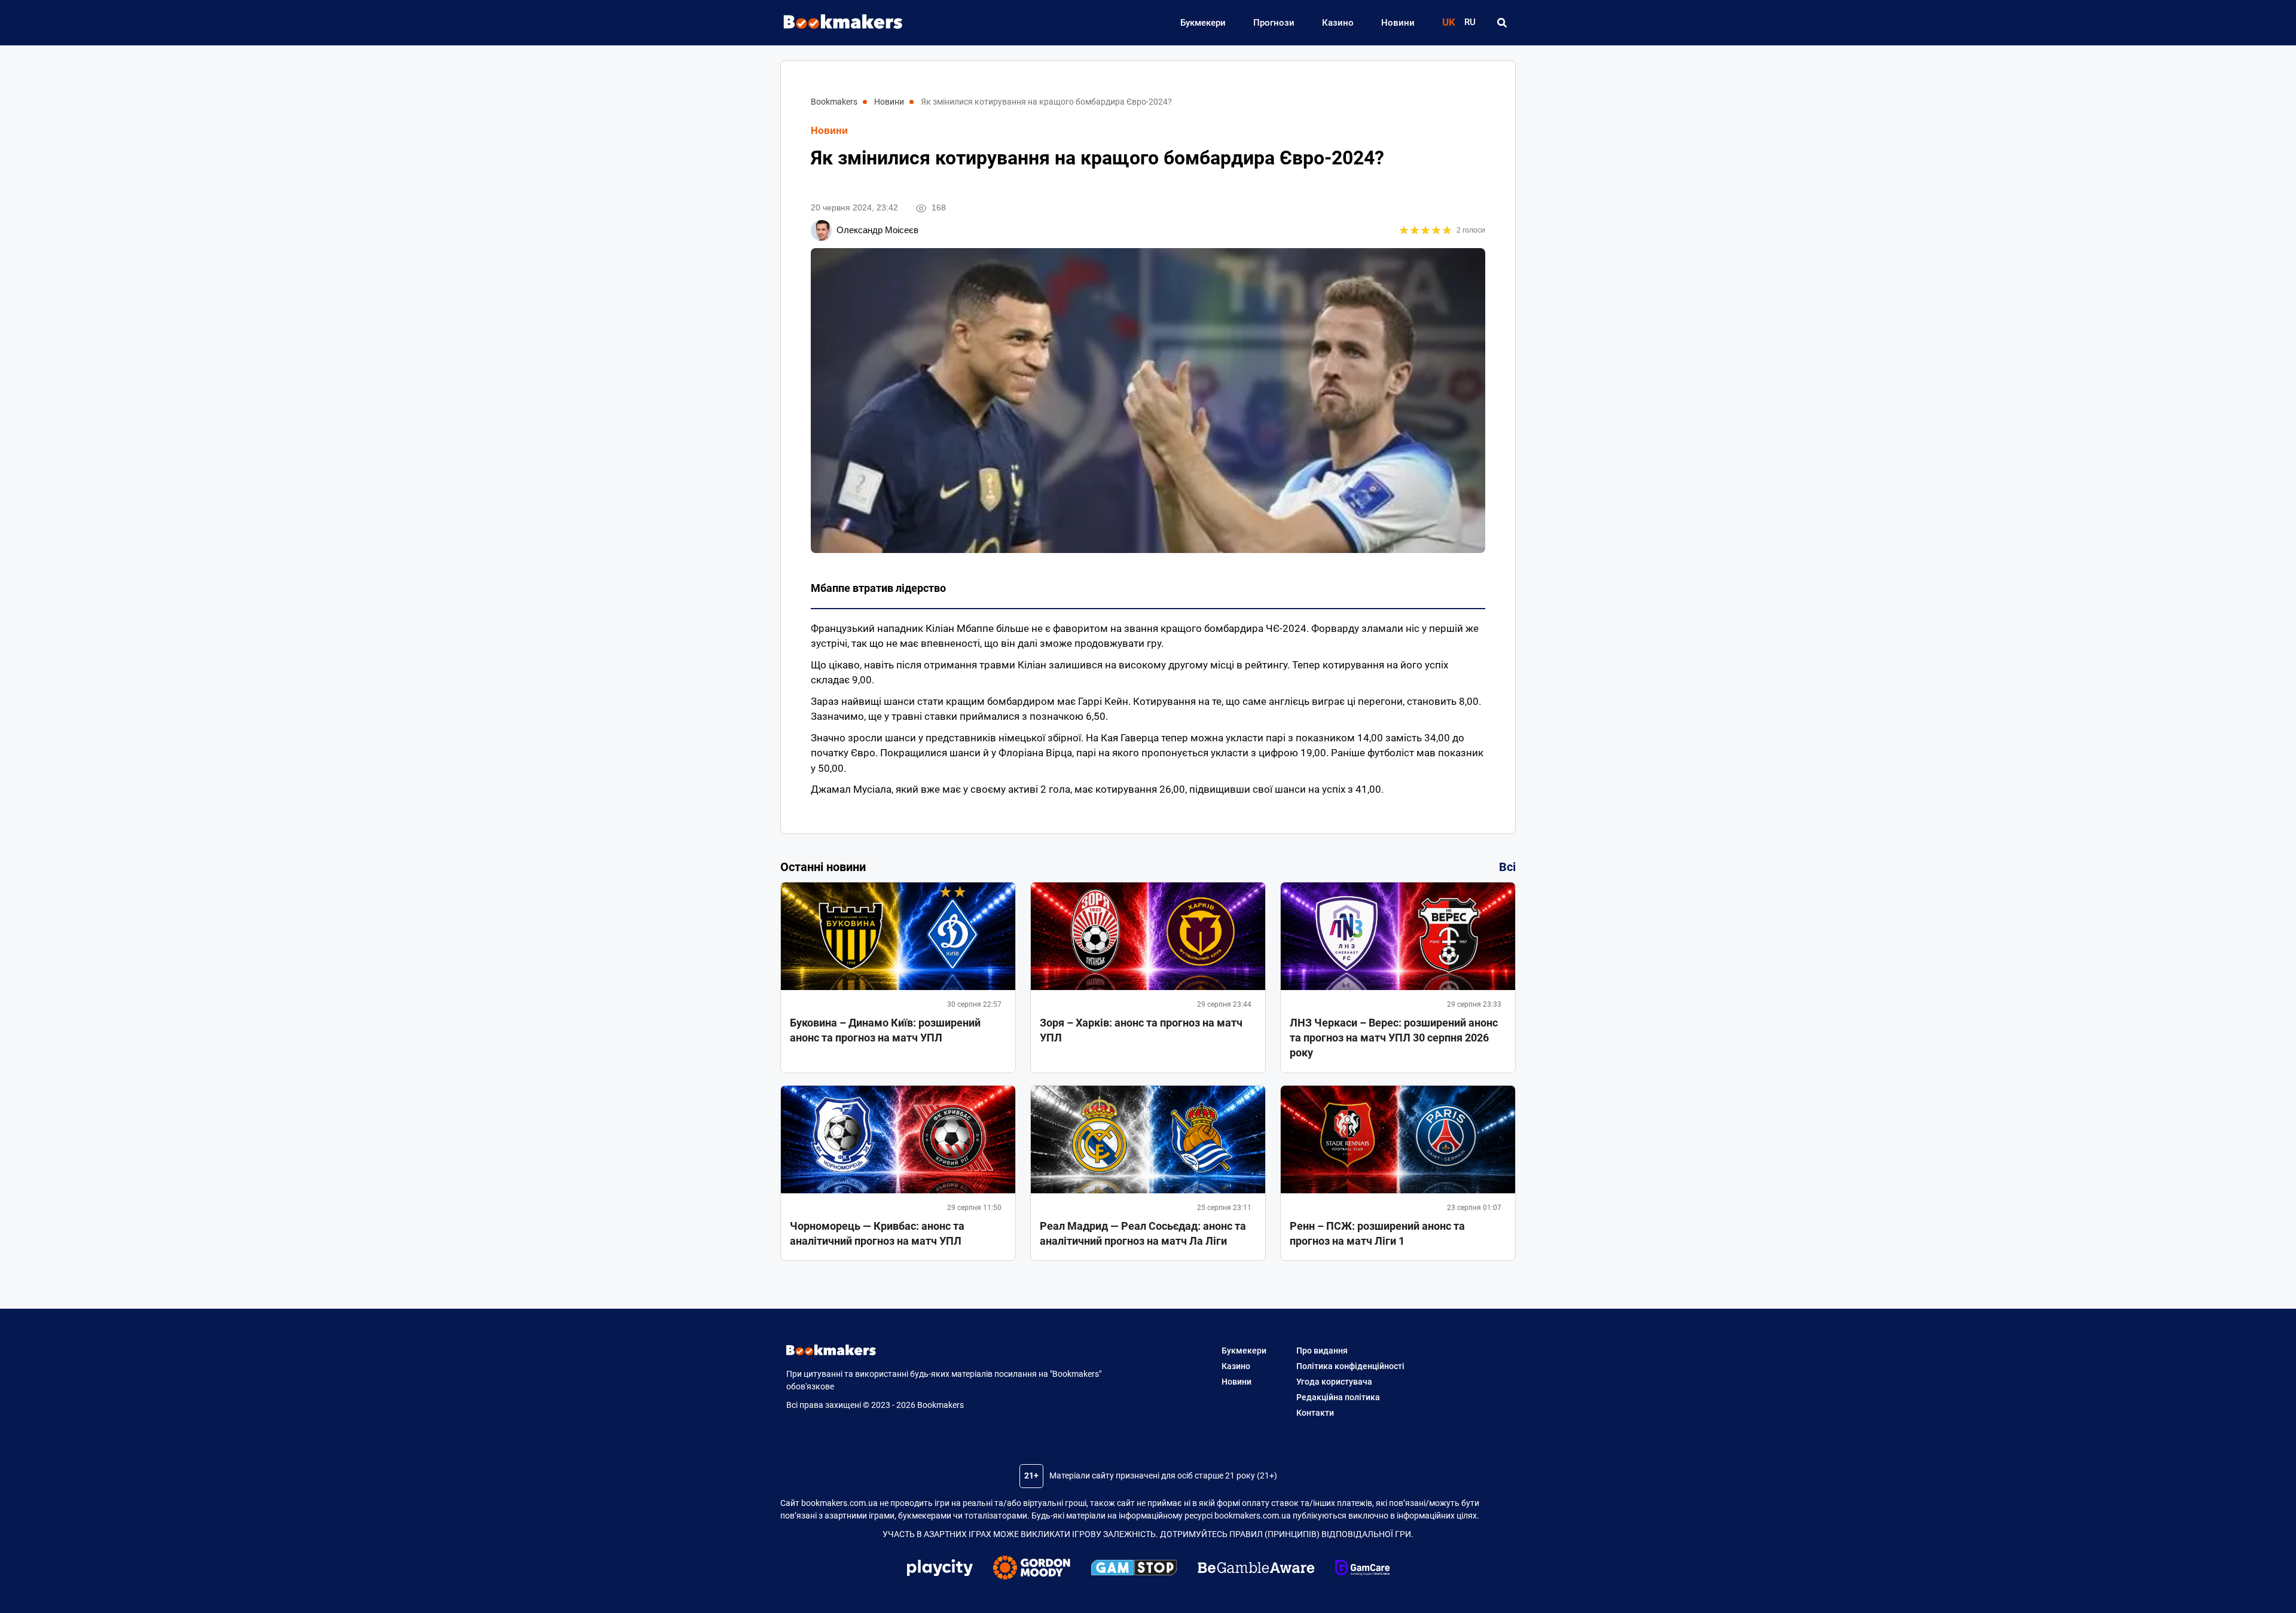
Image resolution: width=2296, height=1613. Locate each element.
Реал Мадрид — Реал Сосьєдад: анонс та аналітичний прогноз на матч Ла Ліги (1143, 1233)
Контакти (1315, 1413)
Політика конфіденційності (1350, 1366)
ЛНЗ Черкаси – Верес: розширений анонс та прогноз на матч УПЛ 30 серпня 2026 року (1394, 1038)
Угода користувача (1334, 1382)
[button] (1502, 23)
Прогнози (1274, 23)
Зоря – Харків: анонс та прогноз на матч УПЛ (1141, 1030)
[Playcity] (940, 1569)
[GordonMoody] (1032, 1569)
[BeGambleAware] (1256, 1569)
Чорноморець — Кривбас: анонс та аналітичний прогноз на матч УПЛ (877, 1233)
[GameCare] (1362, 1569)
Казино (1338, 23)
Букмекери (1203, 23)
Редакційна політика (1338, 1397)
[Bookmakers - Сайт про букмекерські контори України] (837, 22)
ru (1470, 22)
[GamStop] (1134, 1569)
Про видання (1322, 1351)
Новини (1398, 23)
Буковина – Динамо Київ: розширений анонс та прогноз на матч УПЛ (885, 1030)
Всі (1507, 867)
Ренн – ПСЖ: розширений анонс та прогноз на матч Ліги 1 (1377, 1233)
